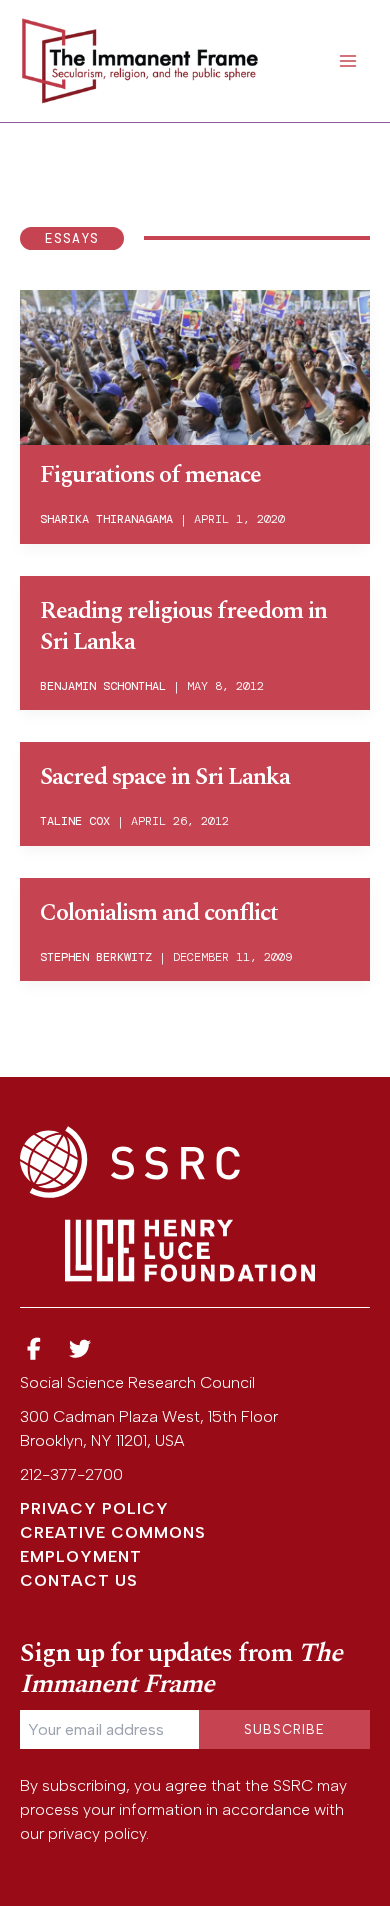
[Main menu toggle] (348, 61)
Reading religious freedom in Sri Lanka (183, 626)
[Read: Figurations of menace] (195, 365)
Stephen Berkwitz (96, 957)
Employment (81, 1556)
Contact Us (79, 1580)
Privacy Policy (94, 1508)
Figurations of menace (150, 475)
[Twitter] (81, 1349)
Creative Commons (113, 1532)
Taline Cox (75, 821)
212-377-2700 (71, 1474)
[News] (34, 1349)
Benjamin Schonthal (103, 686)
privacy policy (97, 1833)
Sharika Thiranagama (106, 519)
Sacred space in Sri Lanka (165, 777)
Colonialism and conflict (159, 913)
